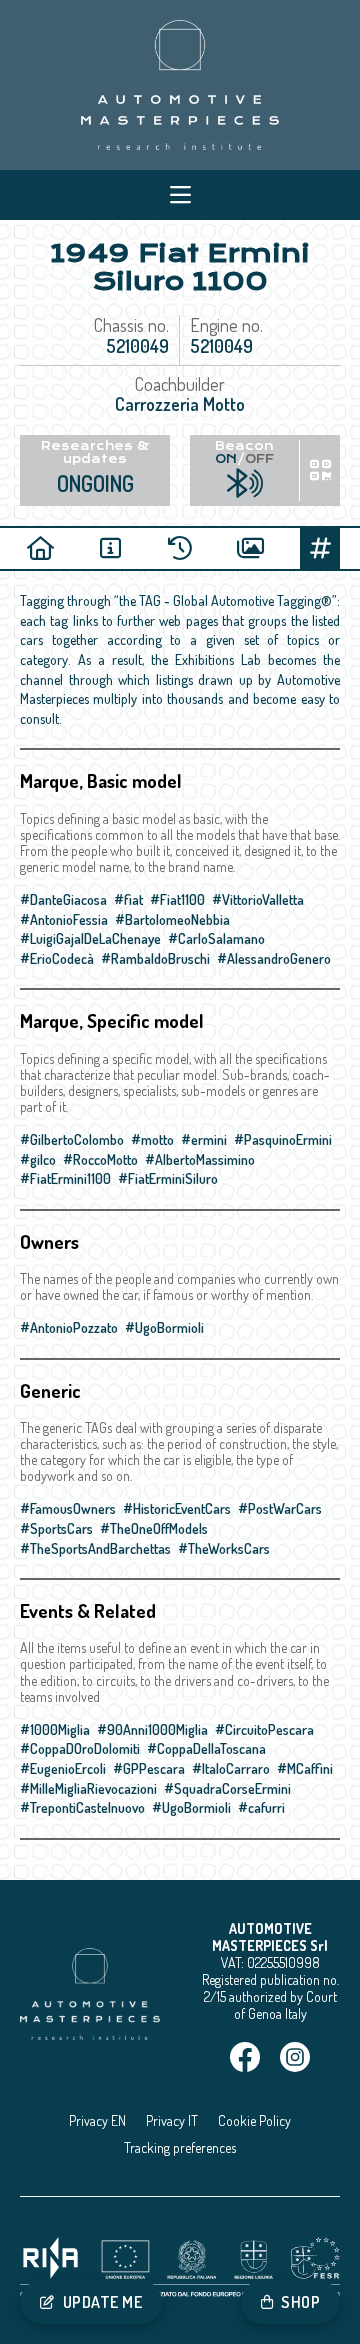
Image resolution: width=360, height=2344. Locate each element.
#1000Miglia (55, 1729)
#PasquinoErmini (283, 1139)
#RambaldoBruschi (155, 958)
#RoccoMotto (100, 1159)
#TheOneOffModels (154, 1528)
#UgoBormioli (164, 1327)
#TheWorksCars (224, 1548)
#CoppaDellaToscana (206, 1748)
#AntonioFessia (64, 919)
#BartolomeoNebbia (172, 919)
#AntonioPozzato (69, 1327)
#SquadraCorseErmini (227, 1788)
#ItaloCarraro (231, 1768)
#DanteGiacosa (63, 899)
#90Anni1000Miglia (152, 1729)
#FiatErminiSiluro (168, 1178)
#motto (152, 1139)
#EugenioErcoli (63, 1768)
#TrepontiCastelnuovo (82, 1807)
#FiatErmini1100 (65, 1178)
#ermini (204, 1139)
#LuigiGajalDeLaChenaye (90, 938)
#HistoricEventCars (177, 1508)
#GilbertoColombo (72, 1139)
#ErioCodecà (57, 958)
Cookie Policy (254, 2120)
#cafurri (261, 1807)
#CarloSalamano (216, 938)
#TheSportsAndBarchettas (95, 1548)
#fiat (128, 899)
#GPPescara (149, 1768)
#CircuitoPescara (264, 1729)
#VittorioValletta (258, 899)
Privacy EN (97, 2120)
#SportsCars (56, 1528)
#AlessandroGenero (274, 958)
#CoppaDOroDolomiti (80, 1748)
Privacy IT (172, 2120)
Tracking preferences (180, 2147)
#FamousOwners (68, 1508)
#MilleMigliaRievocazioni (88, 1788)
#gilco (38, 1159)
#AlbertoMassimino (200, 1159)
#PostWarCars (280, 1508)
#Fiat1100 (177, 899)
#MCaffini (305, 1768)
